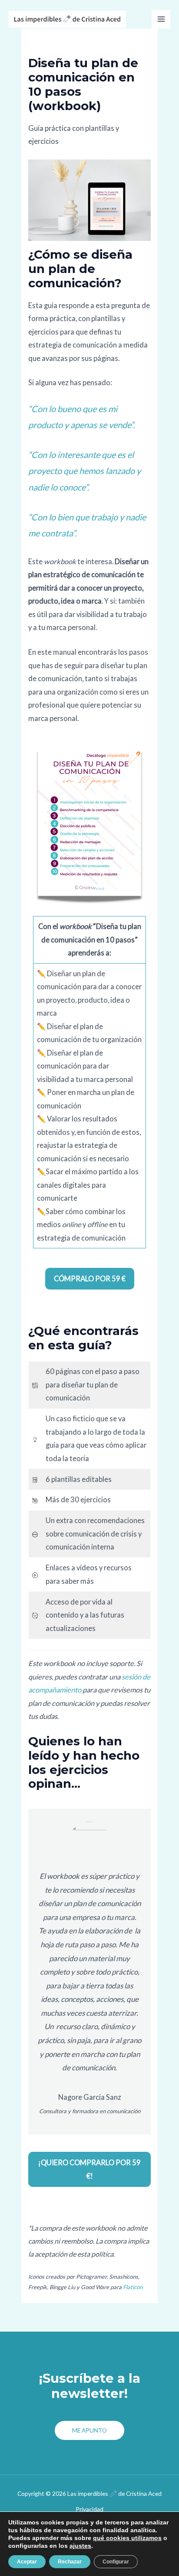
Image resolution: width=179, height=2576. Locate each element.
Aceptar (27, 2562)
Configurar (116, 2562)
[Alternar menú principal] (161, 19)
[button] (90, 1279)
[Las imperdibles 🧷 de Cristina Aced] (67, 19)
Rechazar (70, 2562)
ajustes (80, 2546)
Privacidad (89, 2509)
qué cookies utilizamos (127, 2538)
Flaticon (133, 2287)
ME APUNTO (89, 2430)
